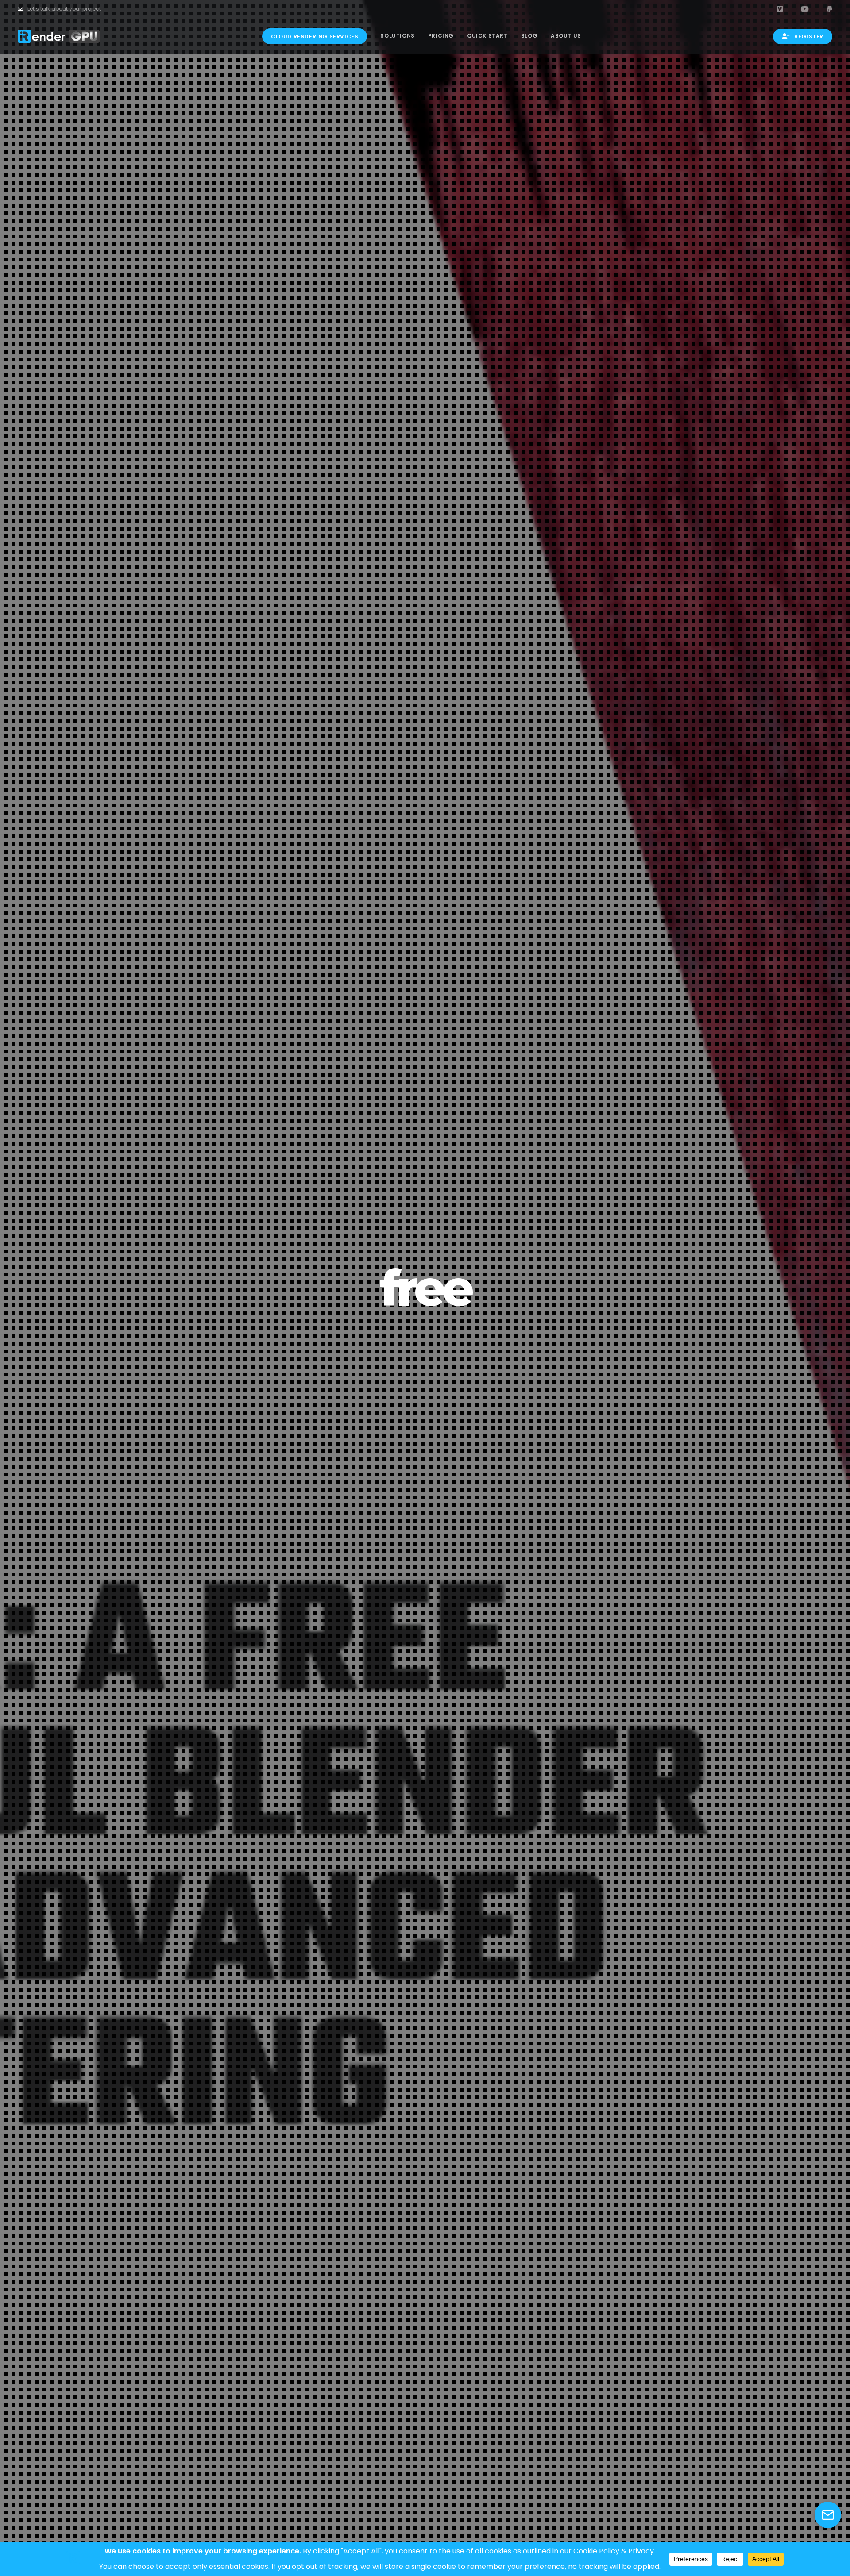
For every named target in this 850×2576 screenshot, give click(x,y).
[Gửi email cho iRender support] (828, 2515)
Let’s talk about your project (64, 9)
